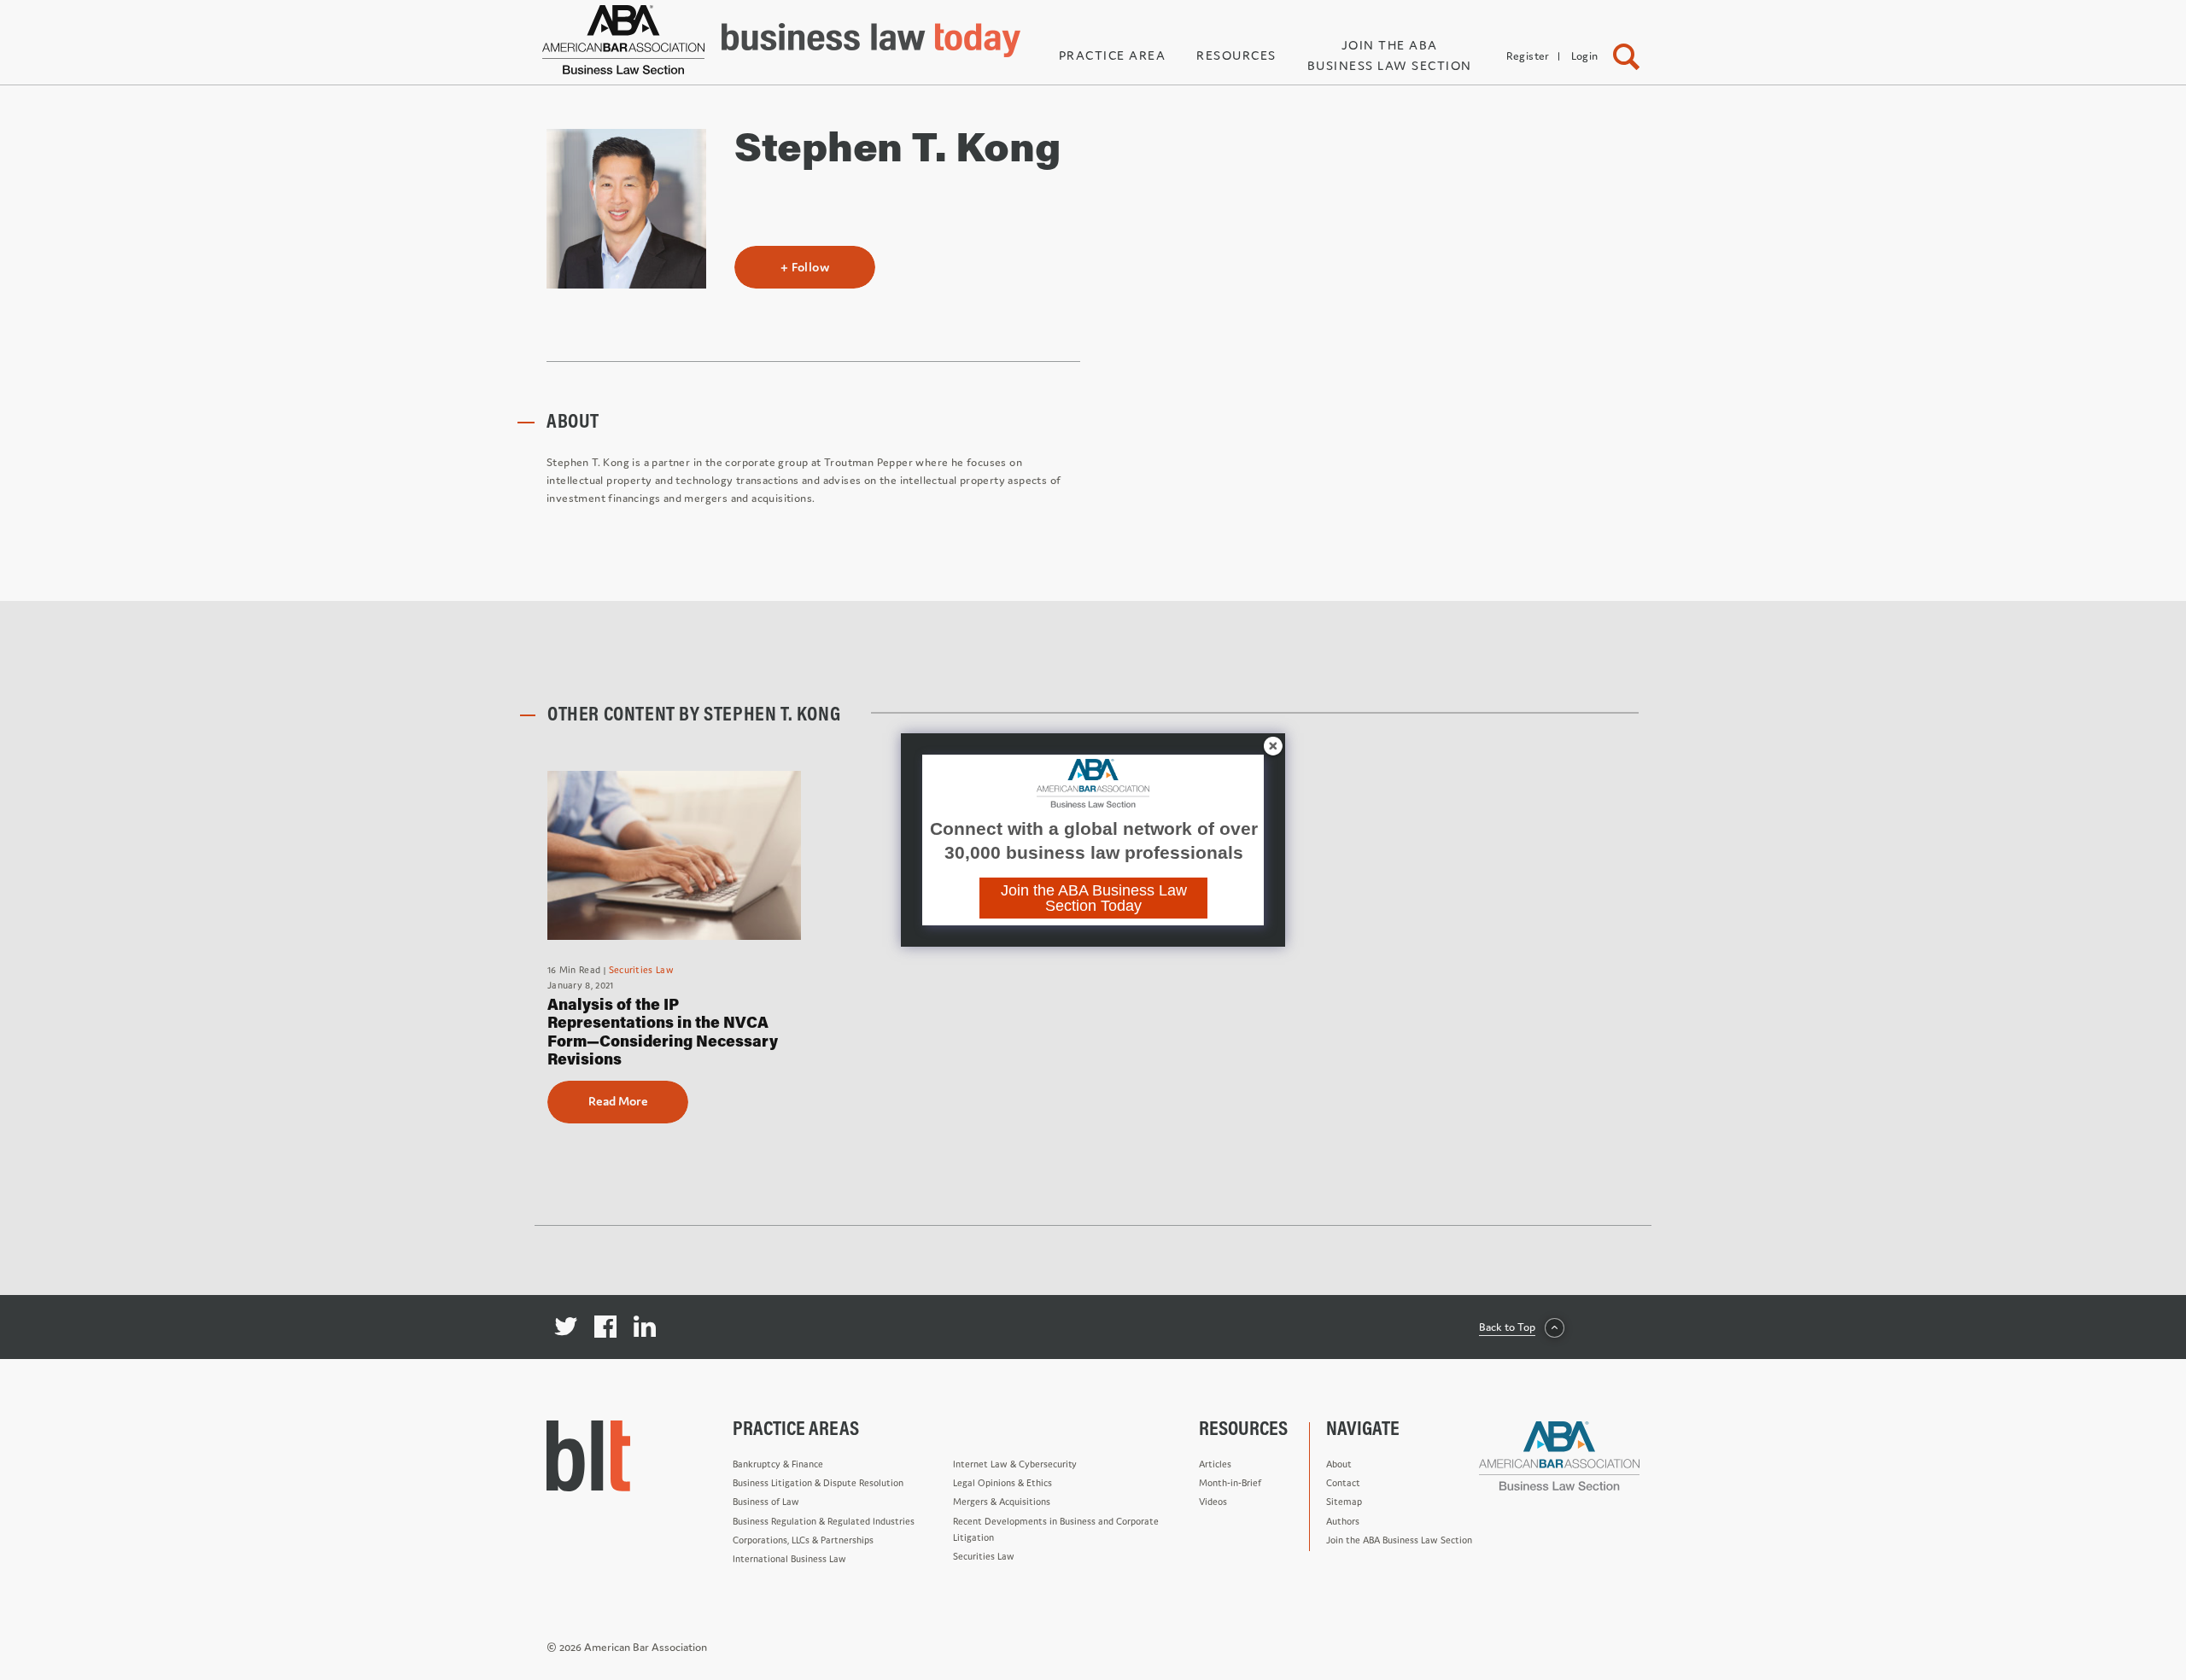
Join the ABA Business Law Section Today (1094, 898)
